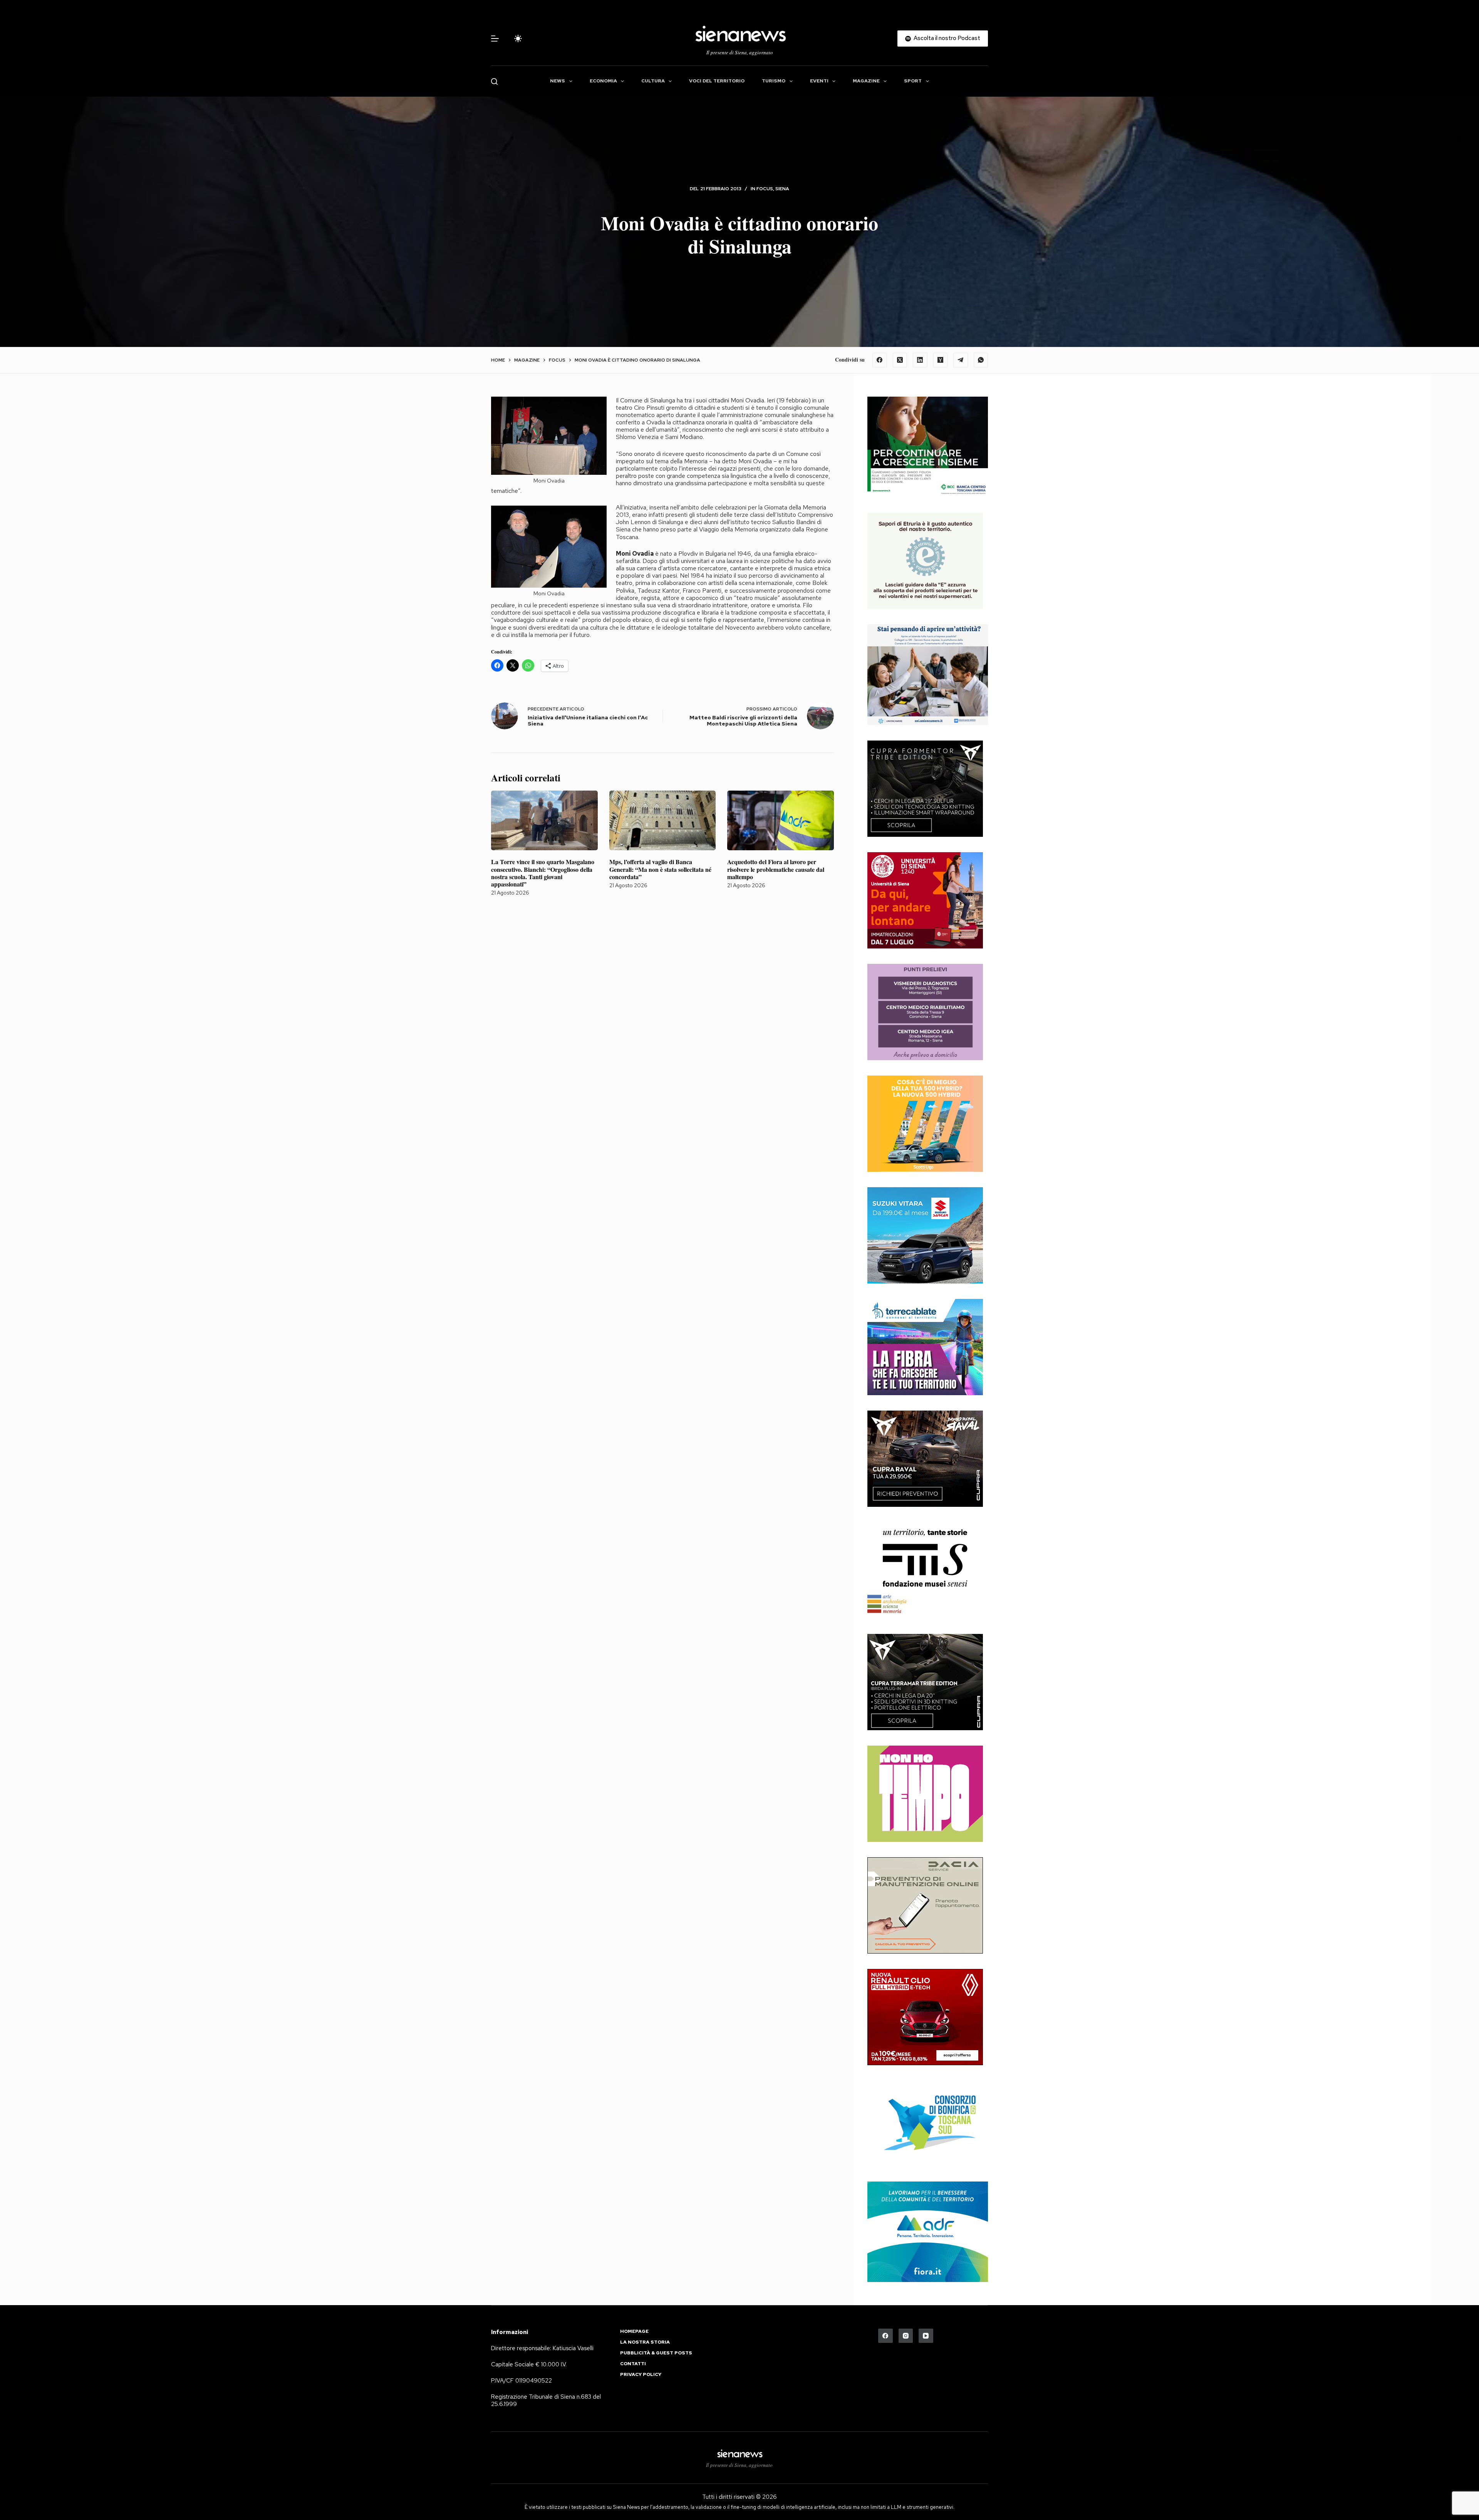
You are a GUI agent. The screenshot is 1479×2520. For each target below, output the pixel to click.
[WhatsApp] (981, 360)
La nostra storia (645, 2342)
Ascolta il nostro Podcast (947, 38)
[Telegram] (961, 360)
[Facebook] (880, 360)
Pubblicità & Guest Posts (656, 2353)
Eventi (819, 81)
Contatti (633, 2364)
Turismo (774, 81)
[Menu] (495, 39)
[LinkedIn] (920, 360)
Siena (782, 189)
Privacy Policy (641, 2375)
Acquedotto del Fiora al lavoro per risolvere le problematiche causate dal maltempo (776, 869)
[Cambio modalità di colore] (518, 39)
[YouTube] (926, 2336)
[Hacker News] (941, 360)
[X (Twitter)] (900, 360)
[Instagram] (906, 2336)
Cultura (653, 81)
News (558, 81)
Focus (765, 189)
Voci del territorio (717, 81)
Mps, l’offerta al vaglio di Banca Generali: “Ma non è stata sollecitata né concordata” (660, 869)
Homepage (634, 2332)
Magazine (866, 81)
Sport (913, 81)
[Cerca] (494, 81)
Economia (603, 81)
